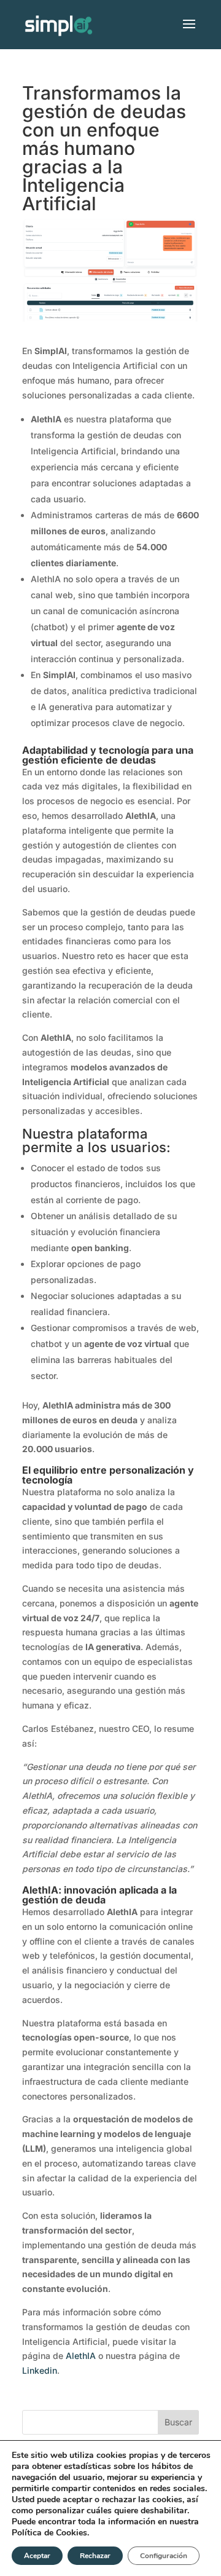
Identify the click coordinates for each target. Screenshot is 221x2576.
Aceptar (37, 2556)
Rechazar (95, 2556)
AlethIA (81, 2356)
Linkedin (40, 2370)
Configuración (164, 2556)
